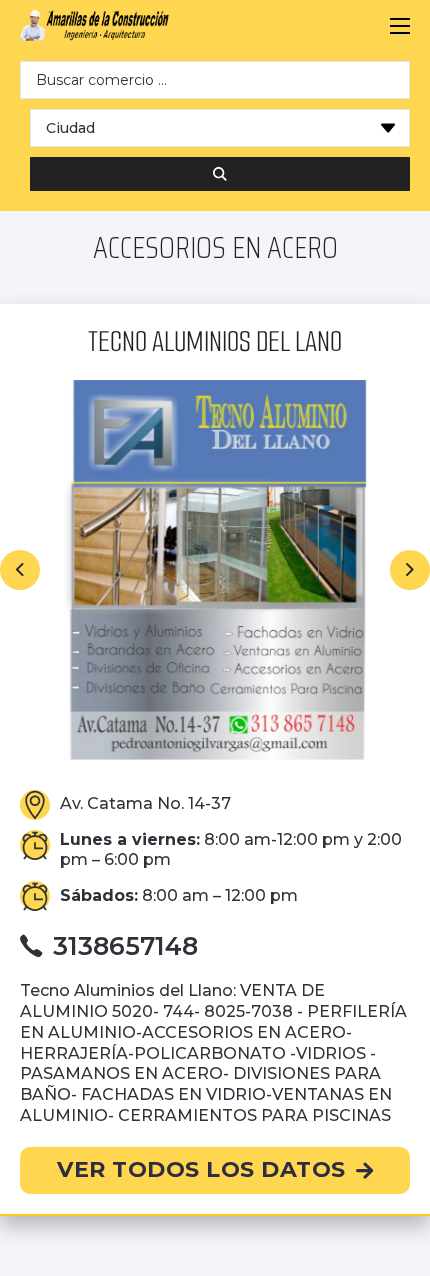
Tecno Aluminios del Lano (215, 341)
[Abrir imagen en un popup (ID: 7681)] (215, 570)
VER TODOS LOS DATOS (201, 1169)
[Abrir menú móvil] (400, 26)
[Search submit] (220, 174)
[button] (20, 570)
